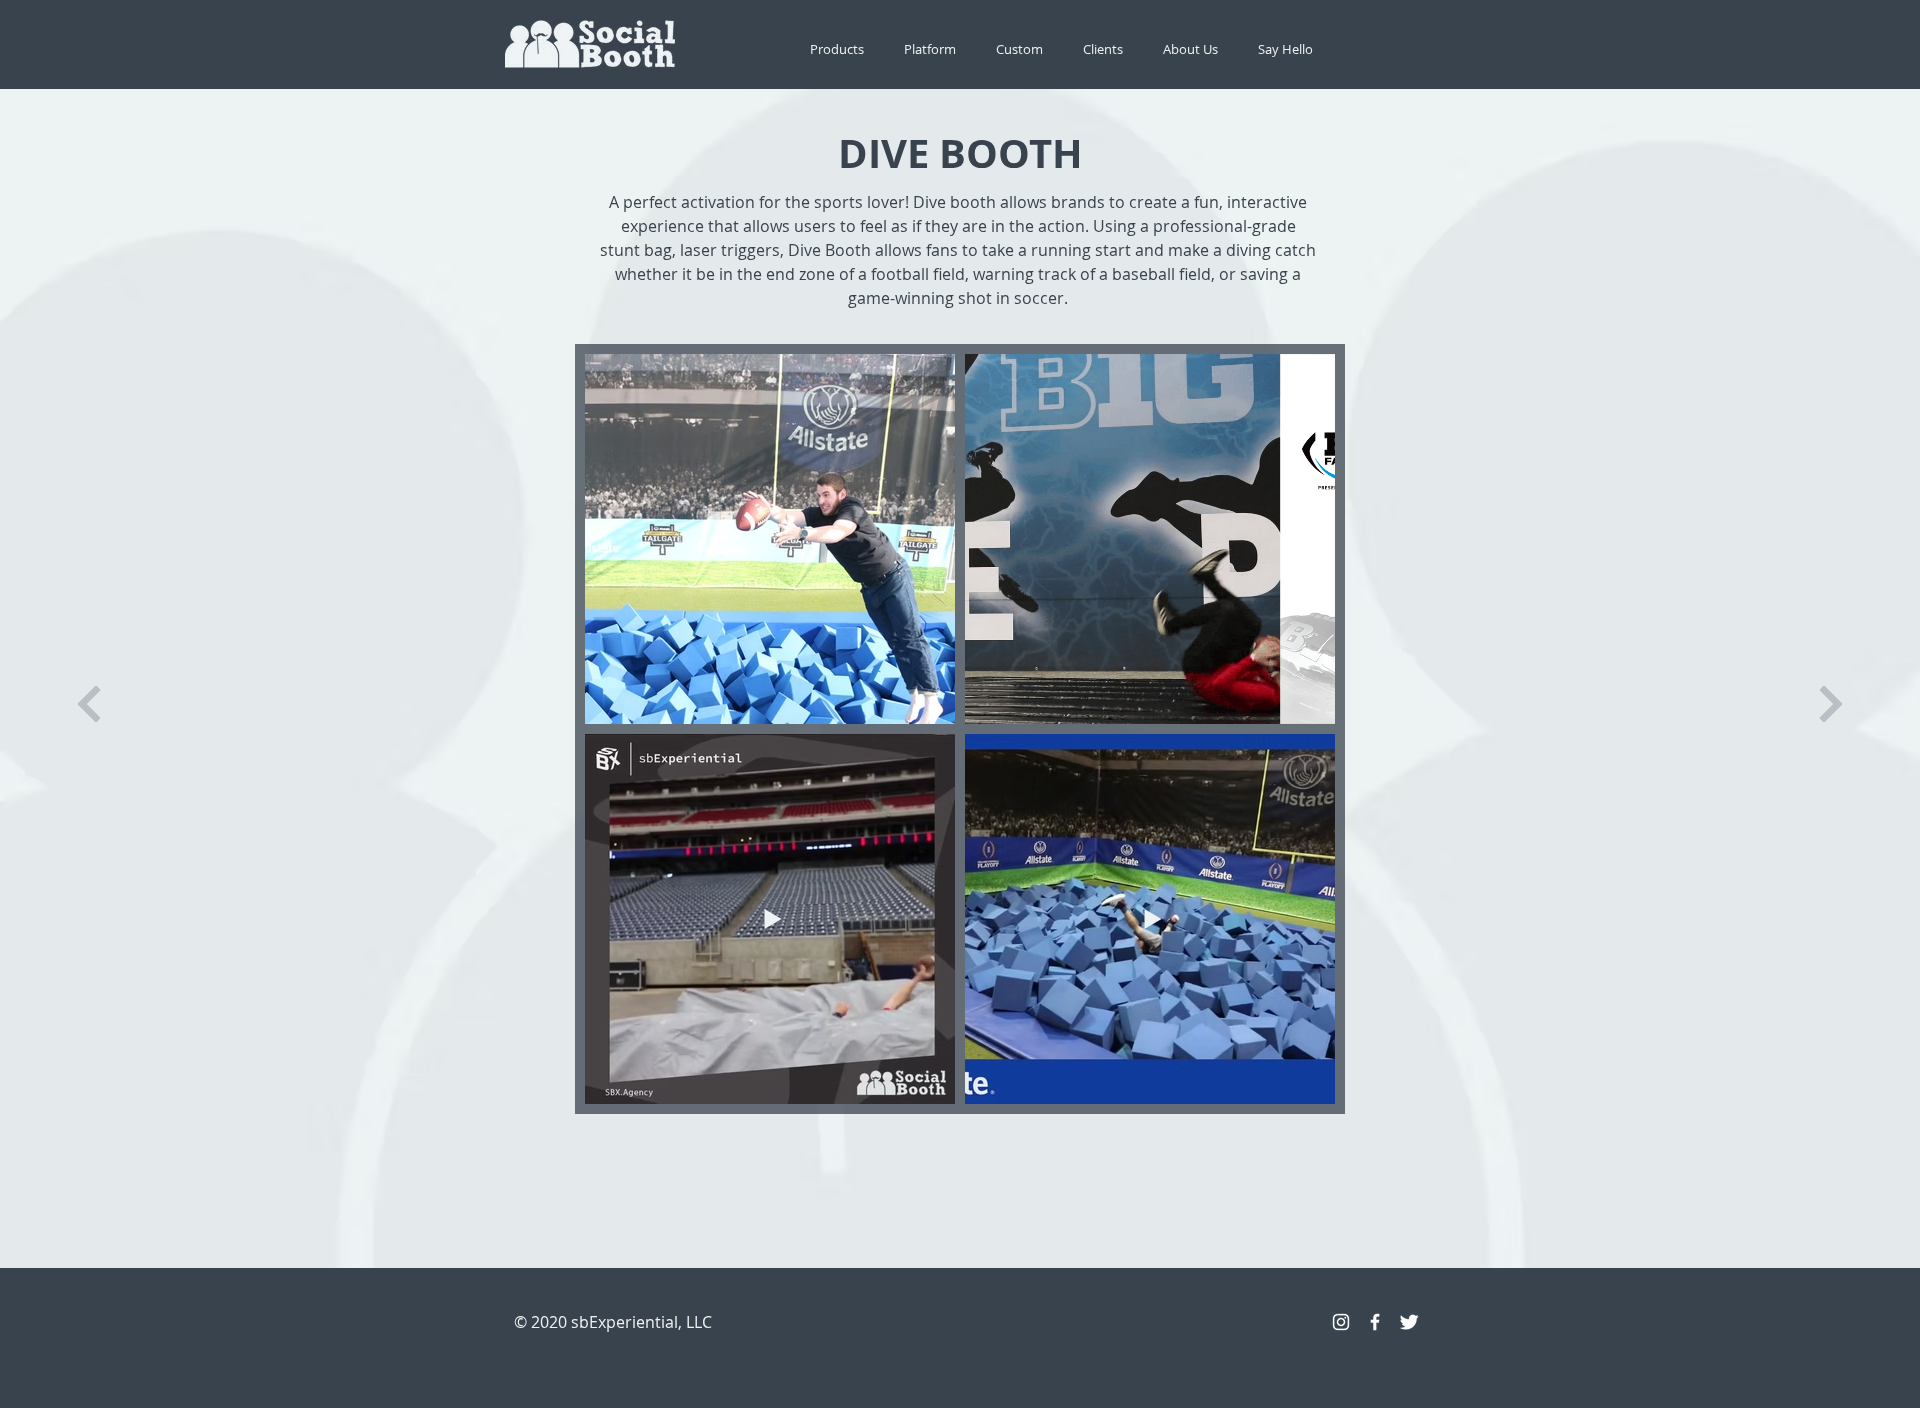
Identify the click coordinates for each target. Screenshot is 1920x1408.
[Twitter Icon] (1409, 1322)
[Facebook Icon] (1375, 1322)
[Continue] (89, 704)
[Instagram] (1341, 1322)
